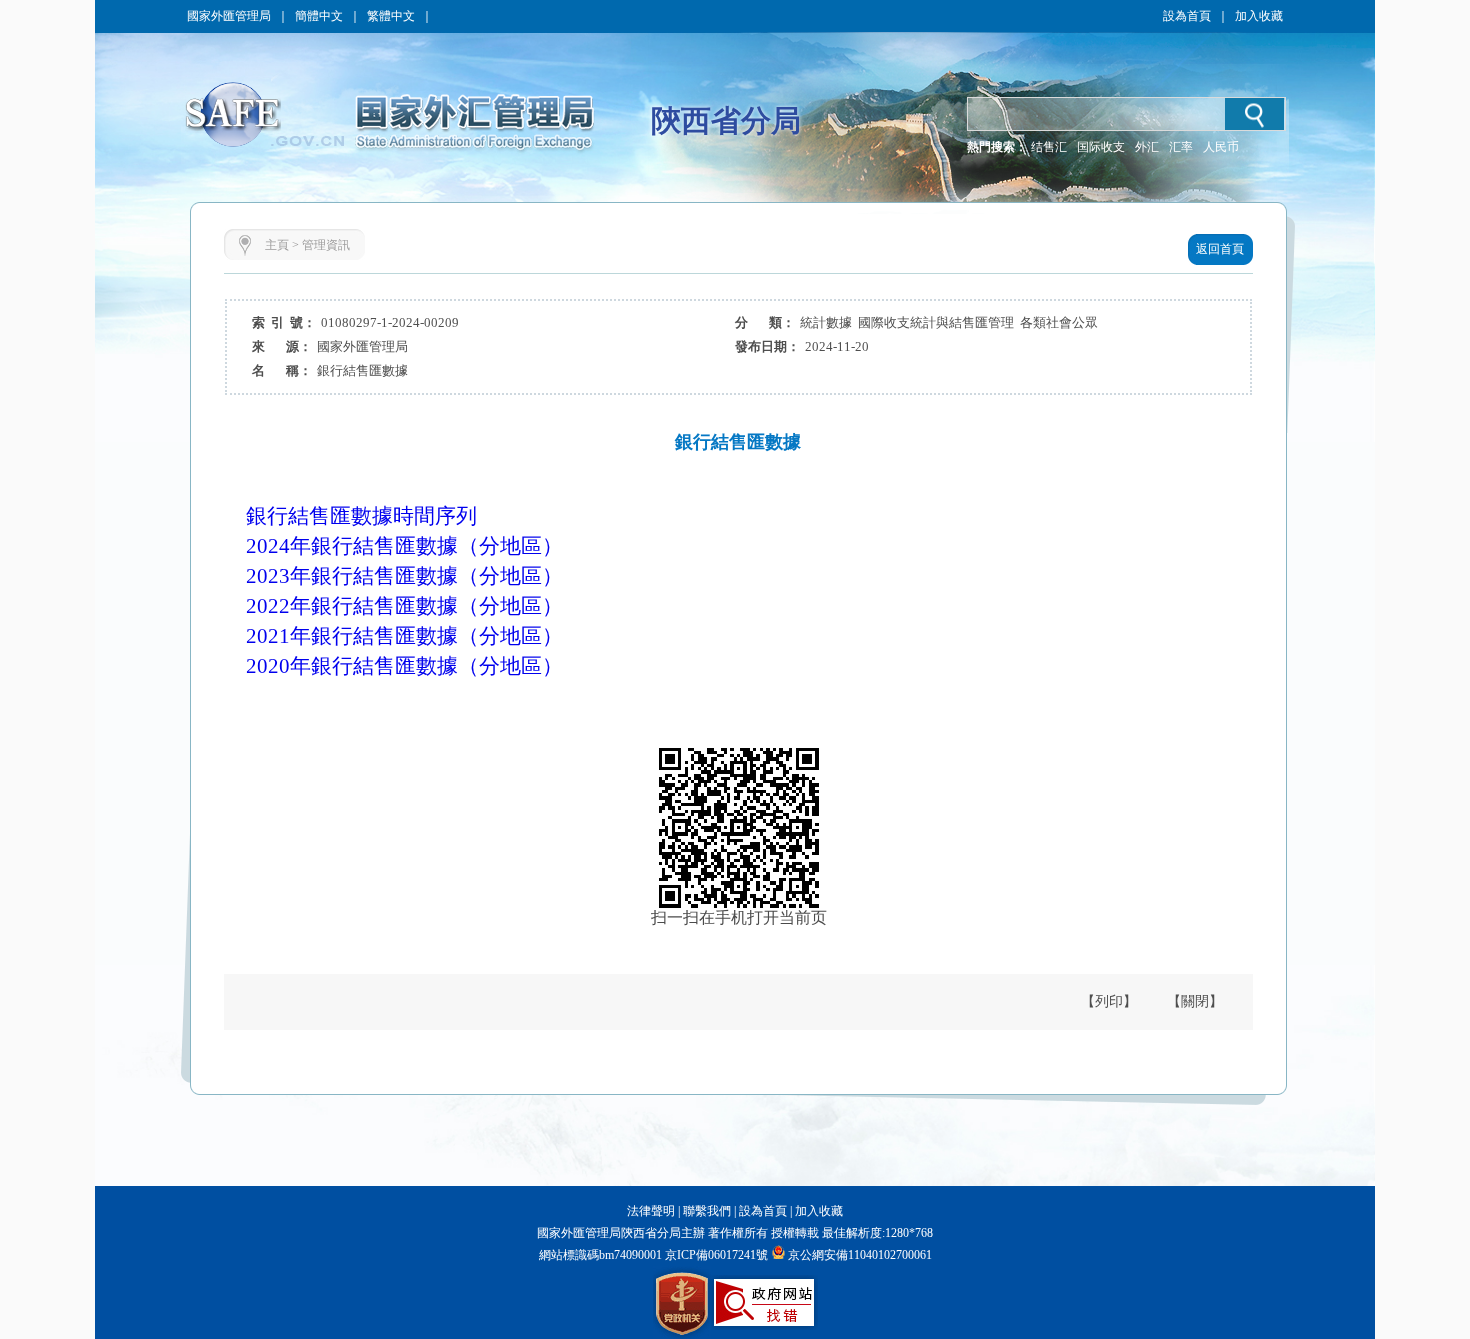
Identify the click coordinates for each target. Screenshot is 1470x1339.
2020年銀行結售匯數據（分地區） (404, 666)
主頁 (277, 245)
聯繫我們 (707, 1211)
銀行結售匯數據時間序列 (361, 516)
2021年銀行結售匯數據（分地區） (404, 636)
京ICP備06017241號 (715, 1255)
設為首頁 (1187, 16)
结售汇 (1049, 147)
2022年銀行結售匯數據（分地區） (404, 606)
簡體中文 (319, 16)
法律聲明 (651, 1211)
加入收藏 (1259, 16)
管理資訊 (326, 245)
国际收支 (1101, 147)
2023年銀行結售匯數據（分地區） (404, 576)
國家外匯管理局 (229, 16)
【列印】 (1109, 1001)
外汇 (1147, 147)
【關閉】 (1195, 1001)
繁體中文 (391, 16)
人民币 (1221, 147)
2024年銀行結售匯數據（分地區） (404, 546)
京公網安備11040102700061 (860, 1255)
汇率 (1181, 147)
